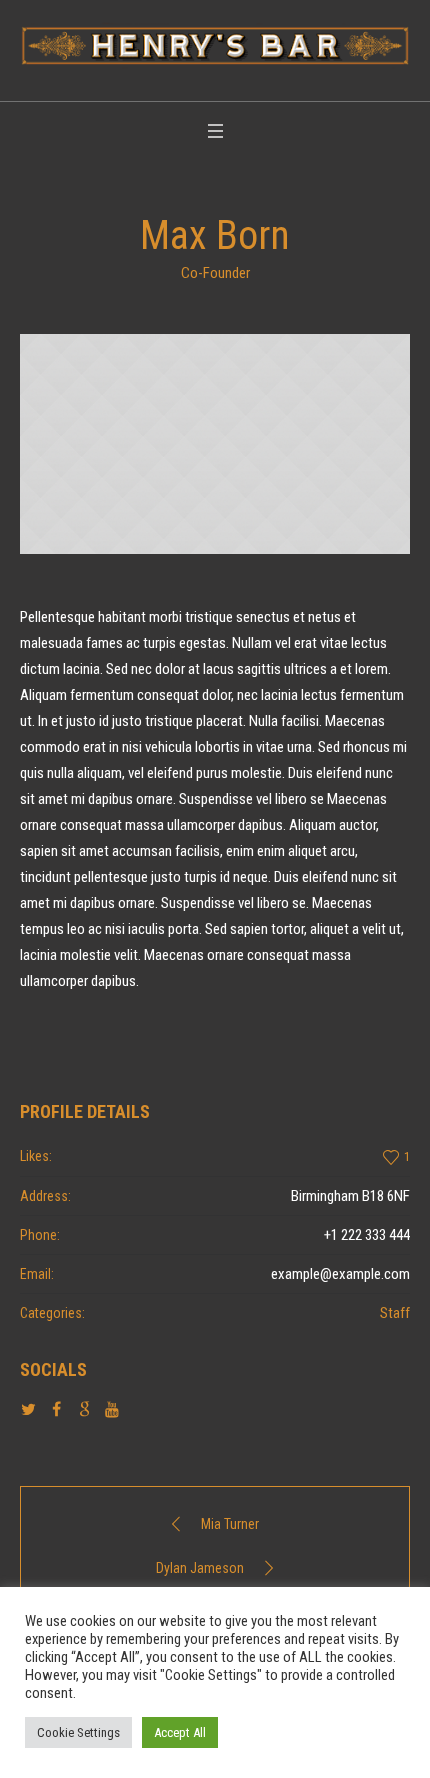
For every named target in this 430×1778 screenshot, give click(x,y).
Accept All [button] (180, 1732)
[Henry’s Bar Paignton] (215, 45)
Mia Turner (230, 1524)
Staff (395, 1313)
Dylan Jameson (200, 1568)
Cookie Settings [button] (78, 1732)
